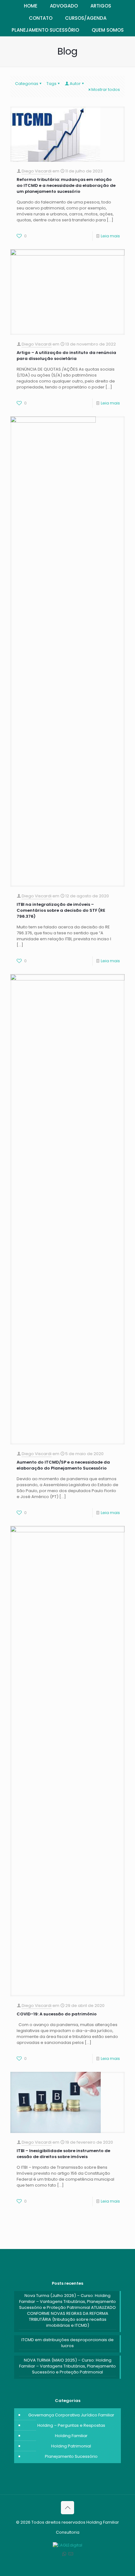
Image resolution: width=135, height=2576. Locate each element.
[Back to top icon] (67, 2508)
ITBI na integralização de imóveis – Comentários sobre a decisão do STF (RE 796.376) (61, 910)
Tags (51, 84)
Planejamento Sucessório (71, 2456)
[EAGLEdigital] (67, 2545)
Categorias (27, 84)
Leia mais (110, 236)
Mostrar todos (106, 90)
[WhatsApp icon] (64, 2554)
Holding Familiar (71, 2436)
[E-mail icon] (71, 2554)
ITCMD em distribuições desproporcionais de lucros (67, 2343)
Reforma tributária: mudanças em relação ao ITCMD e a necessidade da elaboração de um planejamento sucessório (66, 185)
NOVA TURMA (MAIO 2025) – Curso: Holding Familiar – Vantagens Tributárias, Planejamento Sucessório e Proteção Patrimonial (67, 2366)
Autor (75, 84)
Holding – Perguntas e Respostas (71, 2425)
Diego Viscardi (37, 171)
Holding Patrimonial (71, 2446)
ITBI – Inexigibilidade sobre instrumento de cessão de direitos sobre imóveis (63, 2154)
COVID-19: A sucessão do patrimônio (57, 2014)
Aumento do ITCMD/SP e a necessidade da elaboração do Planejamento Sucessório (63, 1465)
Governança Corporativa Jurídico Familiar (71, 2415)
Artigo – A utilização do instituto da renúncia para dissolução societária (66, 356)
